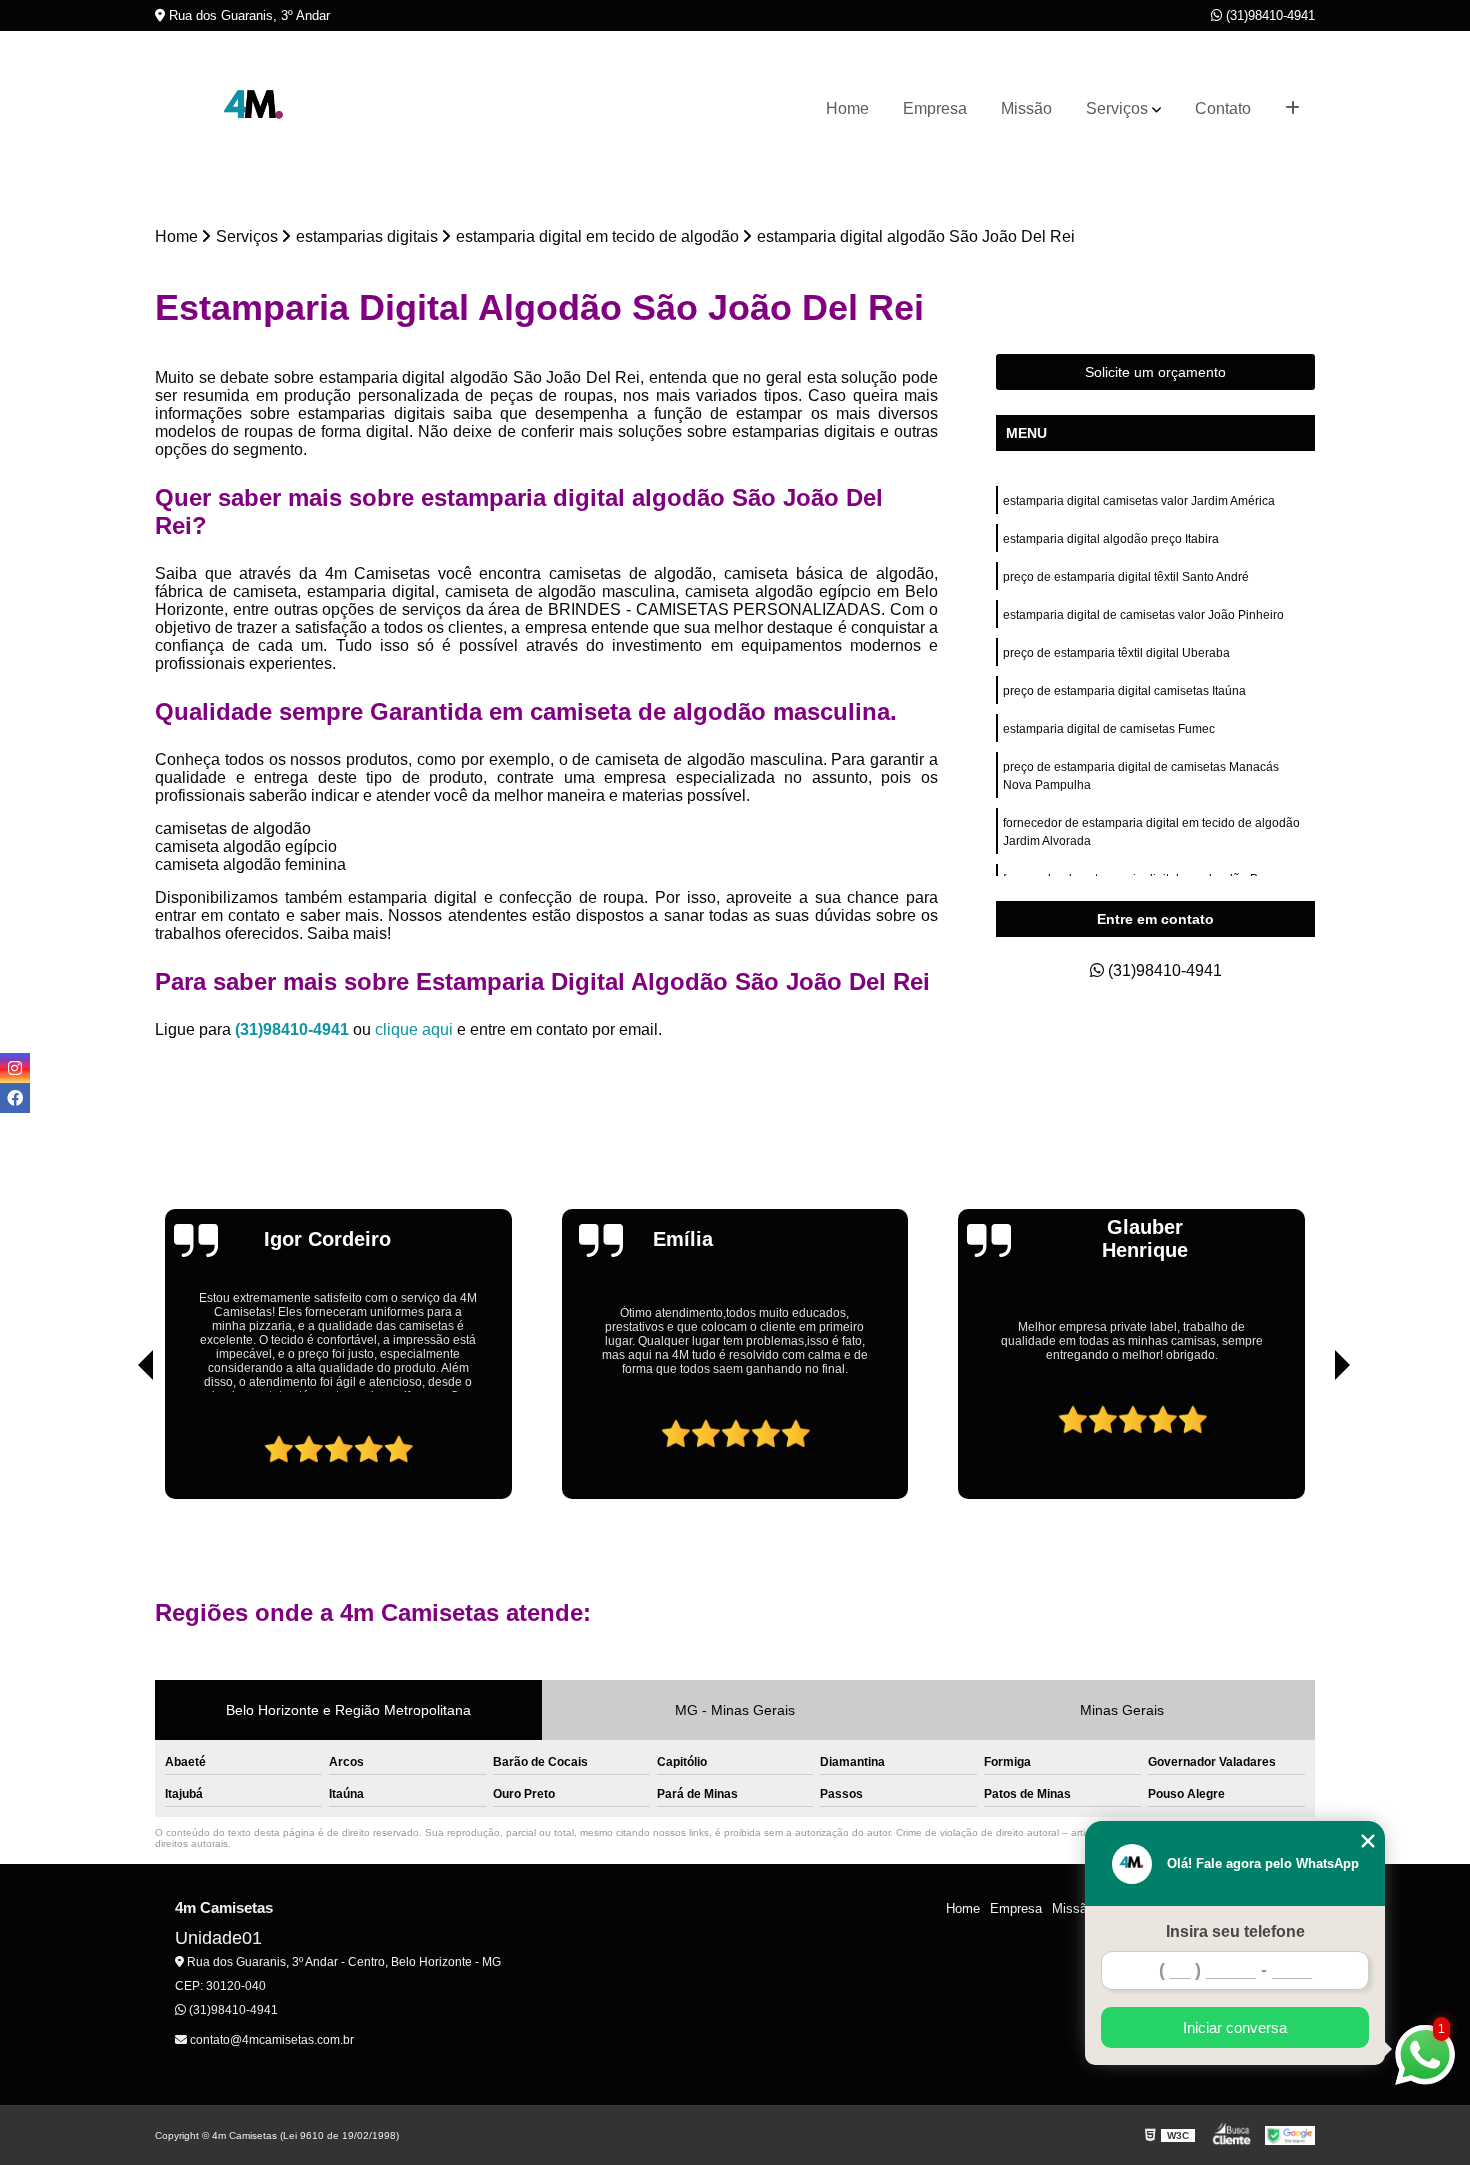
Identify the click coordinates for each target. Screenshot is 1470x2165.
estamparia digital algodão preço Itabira (1111, 539)
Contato (1223, 108)
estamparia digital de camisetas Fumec (1109, 729)
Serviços (1117, 108)
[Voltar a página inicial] (255, 109)
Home (847, 108)
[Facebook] (15, 1098)
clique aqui (414, 1029)
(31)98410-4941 (1268, 15)
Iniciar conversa (1235, 2027)
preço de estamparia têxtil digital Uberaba (1118, 653)
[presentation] (118, 1442)
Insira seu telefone (1235, 1931)
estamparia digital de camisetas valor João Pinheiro (1143, 615)
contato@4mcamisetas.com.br (270, 2040)
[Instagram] (15, 1068)
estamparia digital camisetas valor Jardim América (1139, 501)
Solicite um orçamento (1155, 372)
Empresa (935, 108)
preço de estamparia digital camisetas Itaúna (1124, 691)
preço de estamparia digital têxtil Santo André (1126, 577)
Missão (1026, 108)
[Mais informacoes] (1292, 109)
